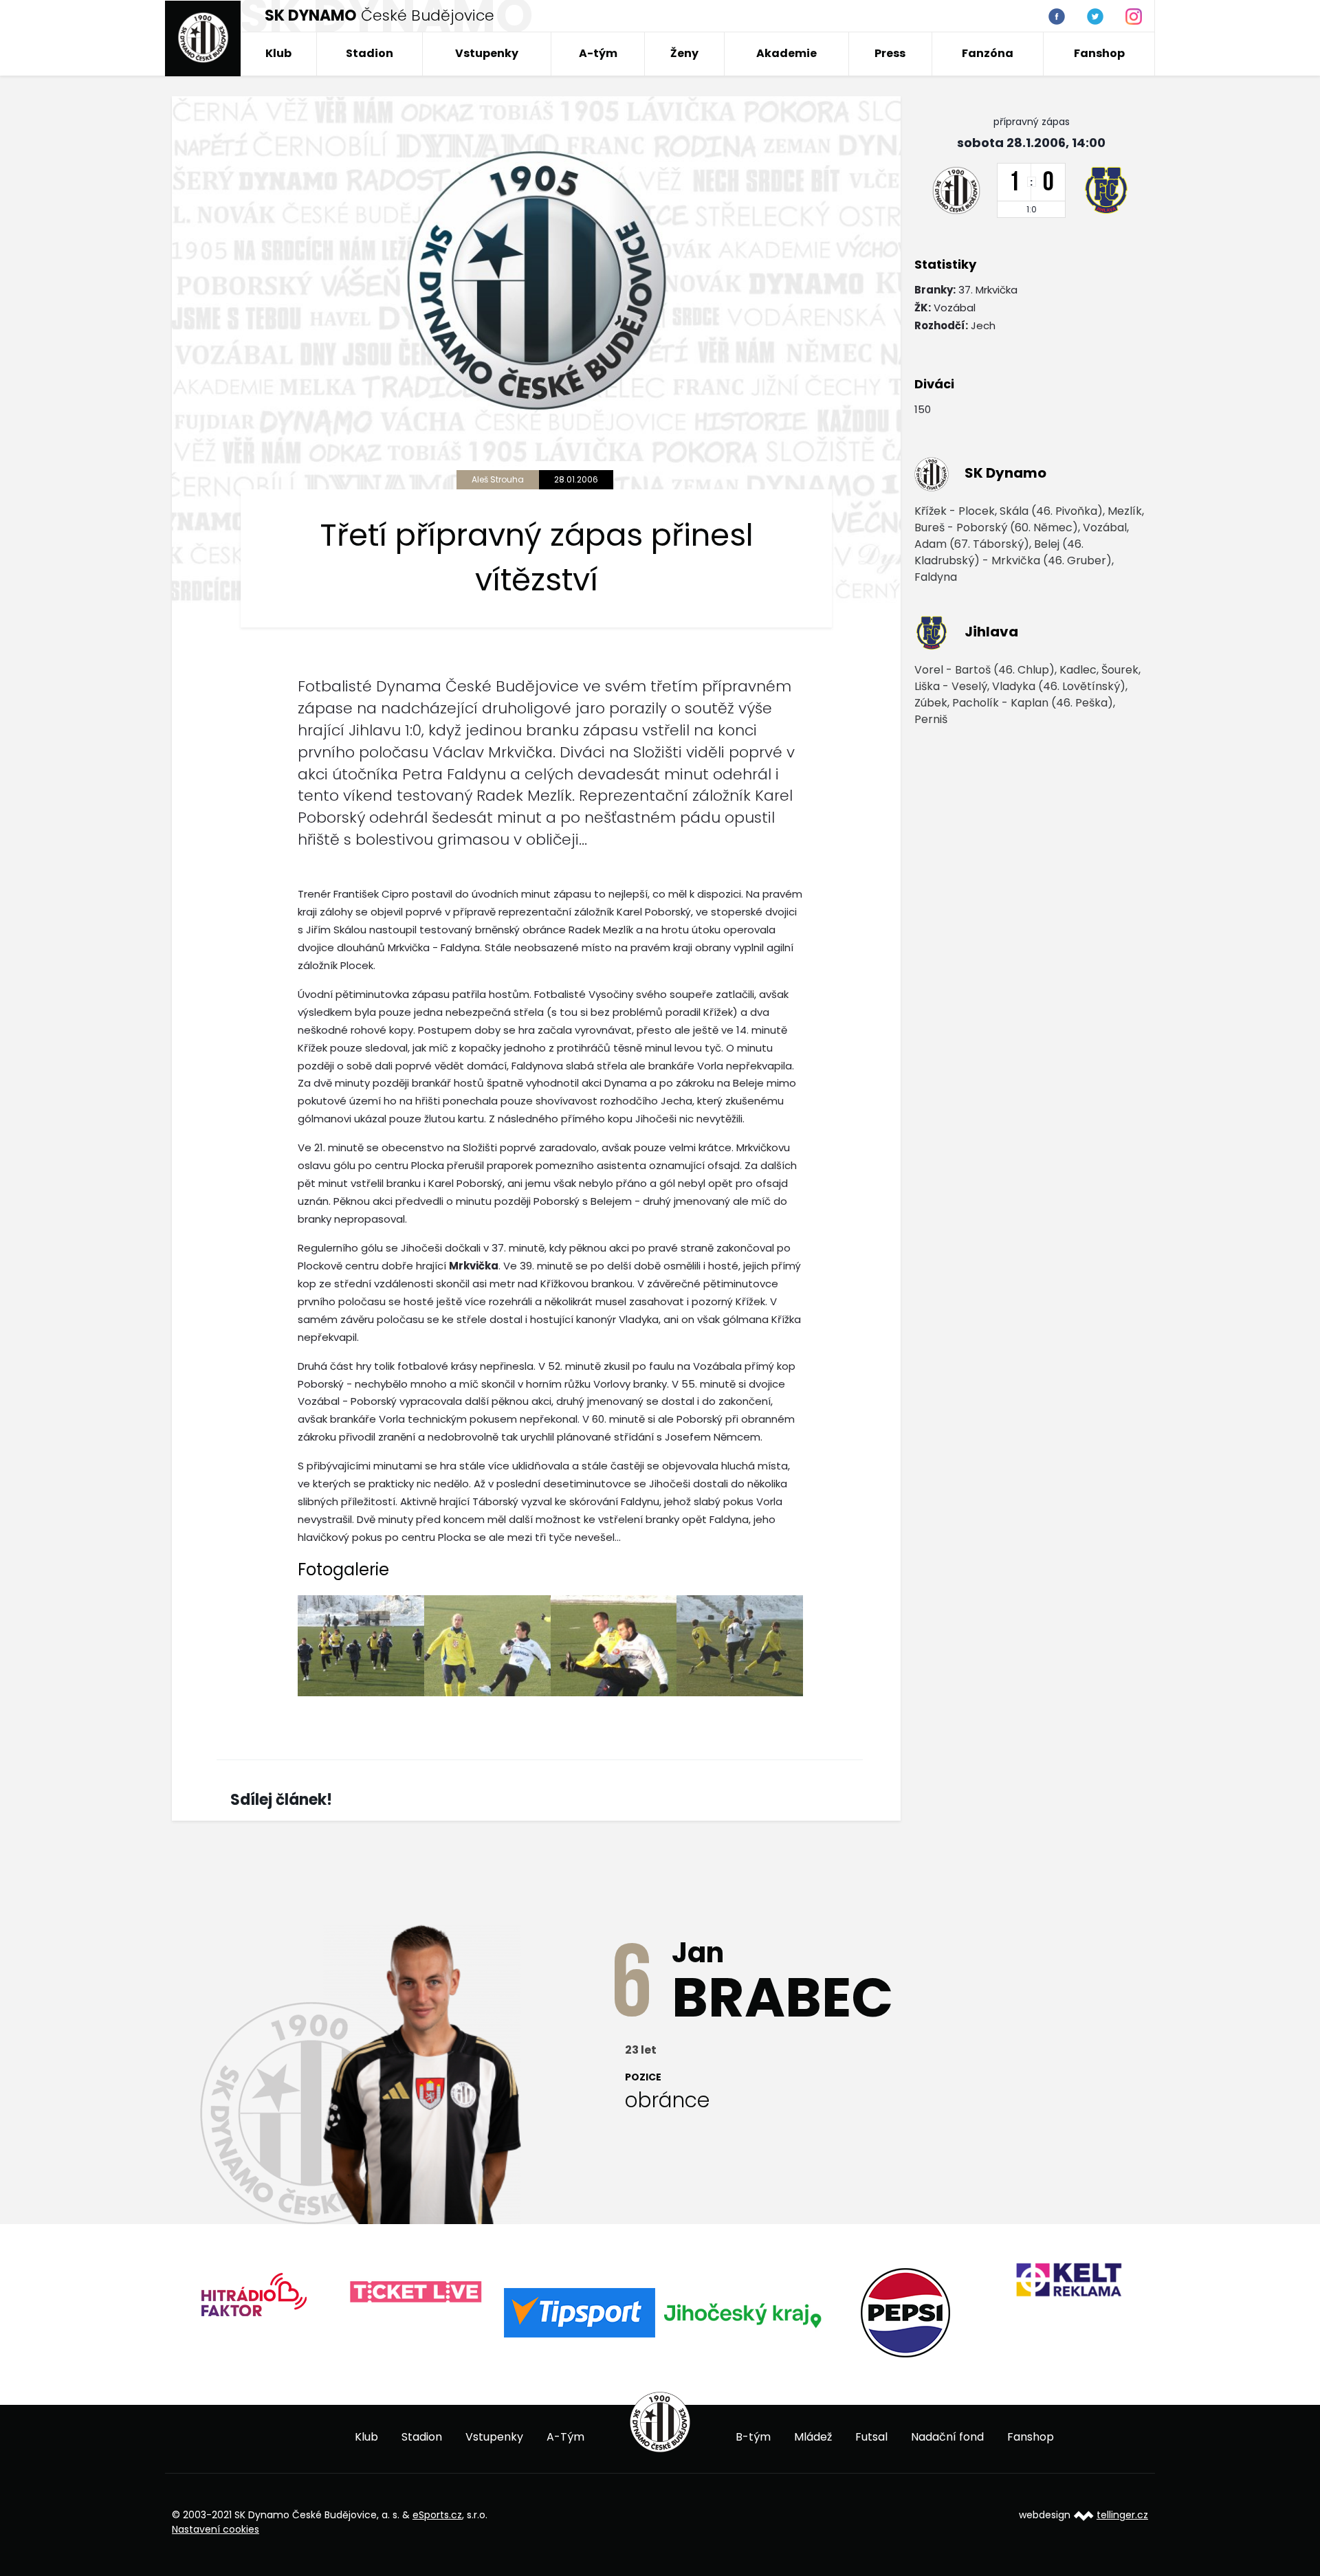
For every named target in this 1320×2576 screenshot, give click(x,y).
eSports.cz (437, 2515)
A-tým (598, 53)
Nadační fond (947, 2437)
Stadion (370, 53)
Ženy (684, 53)
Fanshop (1099, 53)
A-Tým (565, 2437)
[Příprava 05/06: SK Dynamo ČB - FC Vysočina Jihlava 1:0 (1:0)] (361, 1646)
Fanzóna (988, 53)
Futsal (871, 2437)
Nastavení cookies (216, 2529)
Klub (278, 53)
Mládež (813, 2437)
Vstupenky (487, 53)
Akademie (786, 53)
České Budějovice (379, 15)
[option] (253, 2292)
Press (890, 53)
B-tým (753, 2437)
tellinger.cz (1122, 2515)
